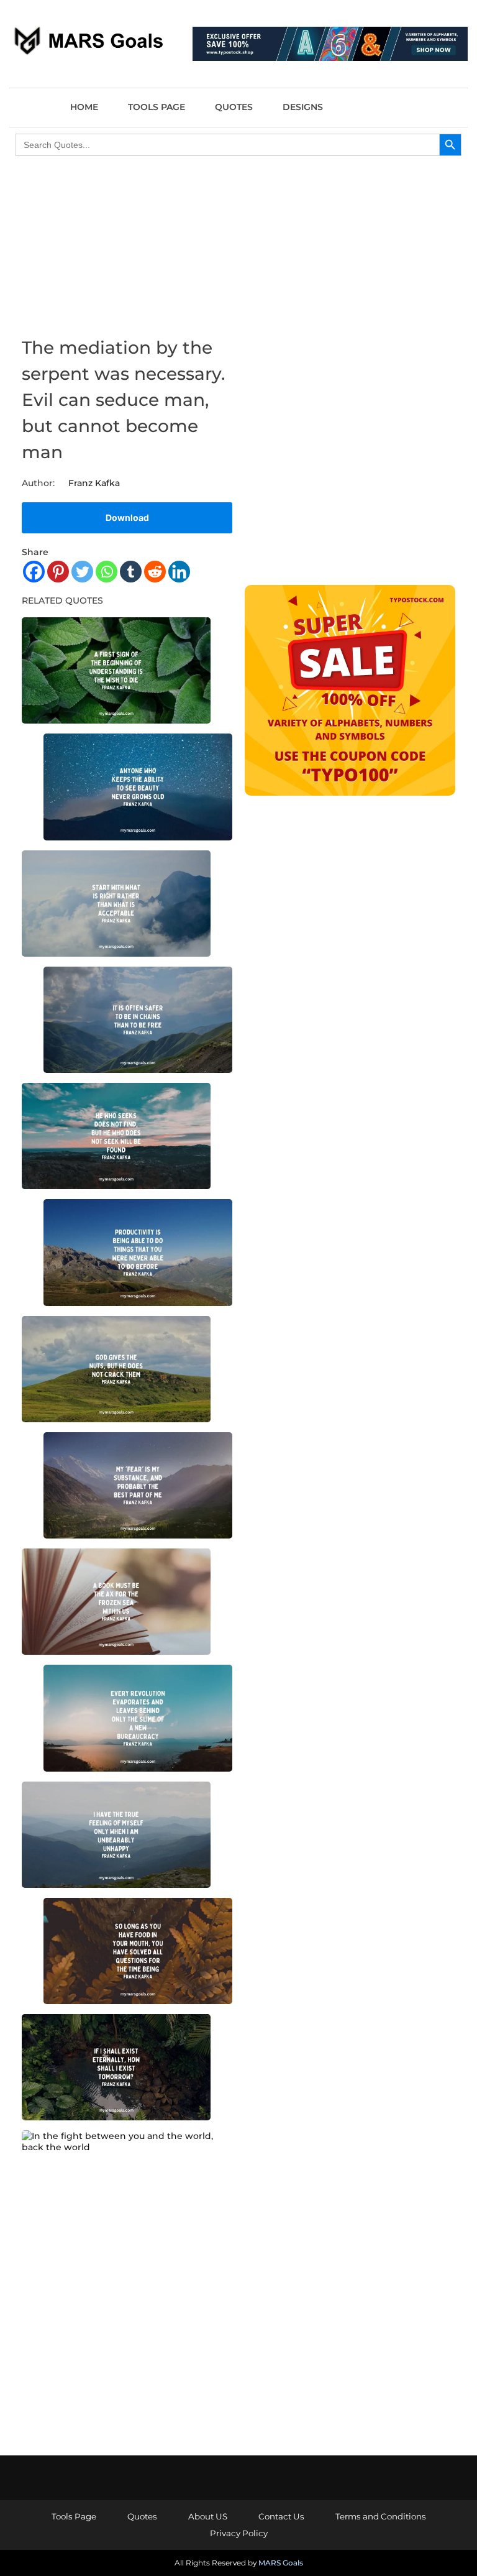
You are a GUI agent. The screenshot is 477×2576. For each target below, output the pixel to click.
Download (127, 517)
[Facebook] (34, 572)
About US (208, 2516)
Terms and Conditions (381, 2516)
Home (84, 107)
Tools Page (157, 107)
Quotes (234, 107)
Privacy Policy (239, 2533)
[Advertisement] (350, 262)
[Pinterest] (58, 572)
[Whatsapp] (107, 572)
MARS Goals (281, 2563)
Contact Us (281, 2516)
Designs (303, 107)
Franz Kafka (94, 483)
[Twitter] (82, 572)
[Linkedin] (179, 572)
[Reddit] (155, 572)
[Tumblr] (131, 572)
